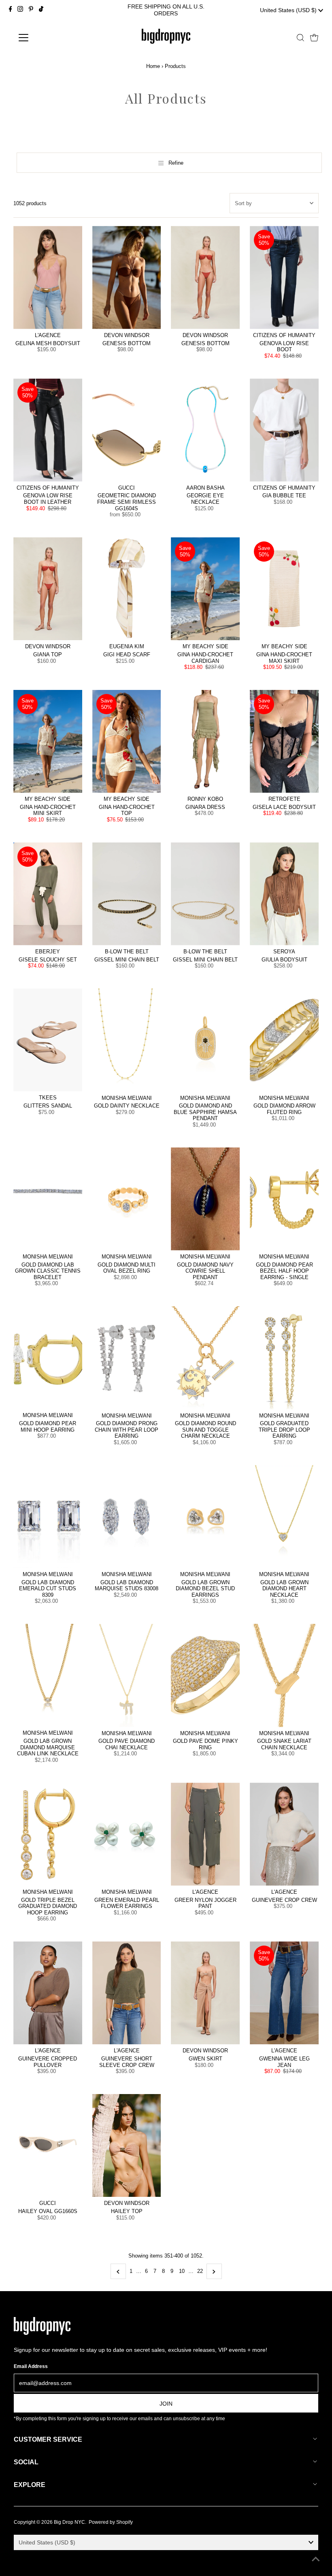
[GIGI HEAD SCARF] (127, 589)
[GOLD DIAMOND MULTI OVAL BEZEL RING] (127, 1199)
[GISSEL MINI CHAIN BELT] (127, 894)
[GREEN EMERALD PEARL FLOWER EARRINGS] (127, 1834)
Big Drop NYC (69, 2522)
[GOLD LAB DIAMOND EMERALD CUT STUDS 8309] (48, 1516)
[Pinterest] (31, 10)
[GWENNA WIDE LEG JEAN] (284, 1993)
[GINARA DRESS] (205, 742)
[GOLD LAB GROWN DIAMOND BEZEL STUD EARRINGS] (205, 1516)
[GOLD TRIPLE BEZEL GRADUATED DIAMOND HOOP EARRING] (48, 1834)
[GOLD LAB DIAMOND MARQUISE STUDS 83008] (127, 1516)
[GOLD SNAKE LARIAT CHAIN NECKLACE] (284, 1675)
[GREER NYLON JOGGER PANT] (205, 1834)
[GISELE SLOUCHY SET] (48, 894)
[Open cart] (314, 38)
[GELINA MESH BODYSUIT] (48, 277)
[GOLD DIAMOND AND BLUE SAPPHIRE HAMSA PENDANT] (205, 1040)
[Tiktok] (41, 10)
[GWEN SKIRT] (205, 1993)
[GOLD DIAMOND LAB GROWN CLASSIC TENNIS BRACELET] (48, 1199)
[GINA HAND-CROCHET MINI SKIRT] (48, 742)
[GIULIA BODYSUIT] (284, 894)
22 (200, 2271)
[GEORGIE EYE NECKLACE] (205, 430)
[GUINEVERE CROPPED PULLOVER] (48, 1993)
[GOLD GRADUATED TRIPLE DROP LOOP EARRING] (284, 1358)
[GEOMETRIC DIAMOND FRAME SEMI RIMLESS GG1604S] (127, 430)
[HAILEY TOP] (127, 2146)
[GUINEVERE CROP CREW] (284, 1834)
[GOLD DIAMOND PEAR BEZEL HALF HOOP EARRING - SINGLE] (284, 1199)
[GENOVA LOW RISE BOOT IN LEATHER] (48, 430)
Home (153, 66)
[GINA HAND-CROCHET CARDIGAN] (205, 589)
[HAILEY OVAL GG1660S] (48, 2146)
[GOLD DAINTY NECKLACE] (127, 1040)
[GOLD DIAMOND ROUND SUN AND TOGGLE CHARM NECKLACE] (205, 1358)
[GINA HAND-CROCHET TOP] (127, 742)
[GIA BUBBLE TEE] (284, 430)
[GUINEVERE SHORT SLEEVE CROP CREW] (127, 1993)
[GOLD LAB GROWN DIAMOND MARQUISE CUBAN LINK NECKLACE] (48, 1675)
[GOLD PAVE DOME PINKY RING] (205, 1675)
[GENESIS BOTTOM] (127, 277)
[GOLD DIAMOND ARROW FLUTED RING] (284, 1040)
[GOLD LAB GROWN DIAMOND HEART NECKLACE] (284, 1516)
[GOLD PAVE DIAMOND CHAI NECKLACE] (127, 1675)
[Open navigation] (50, 38)
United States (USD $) (289, 10)
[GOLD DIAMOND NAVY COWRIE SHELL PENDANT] (205, 1199)
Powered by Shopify (111, 2522)
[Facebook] (11, 10)
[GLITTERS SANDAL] (48, 1040)
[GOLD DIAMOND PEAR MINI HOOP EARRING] (48, 1358)
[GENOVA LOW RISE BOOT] (284, 277)
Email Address (31, 2366)
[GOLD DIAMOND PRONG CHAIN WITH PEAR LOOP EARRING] (127, 1358)
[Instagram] (20, 10)
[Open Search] (300, 38)
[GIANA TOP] (48, 589)
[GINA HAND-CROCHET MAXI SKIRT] (284, 589)
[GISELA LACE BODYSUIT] (284, 742)
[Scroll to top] (316, 2560)
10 (182, 2271)
